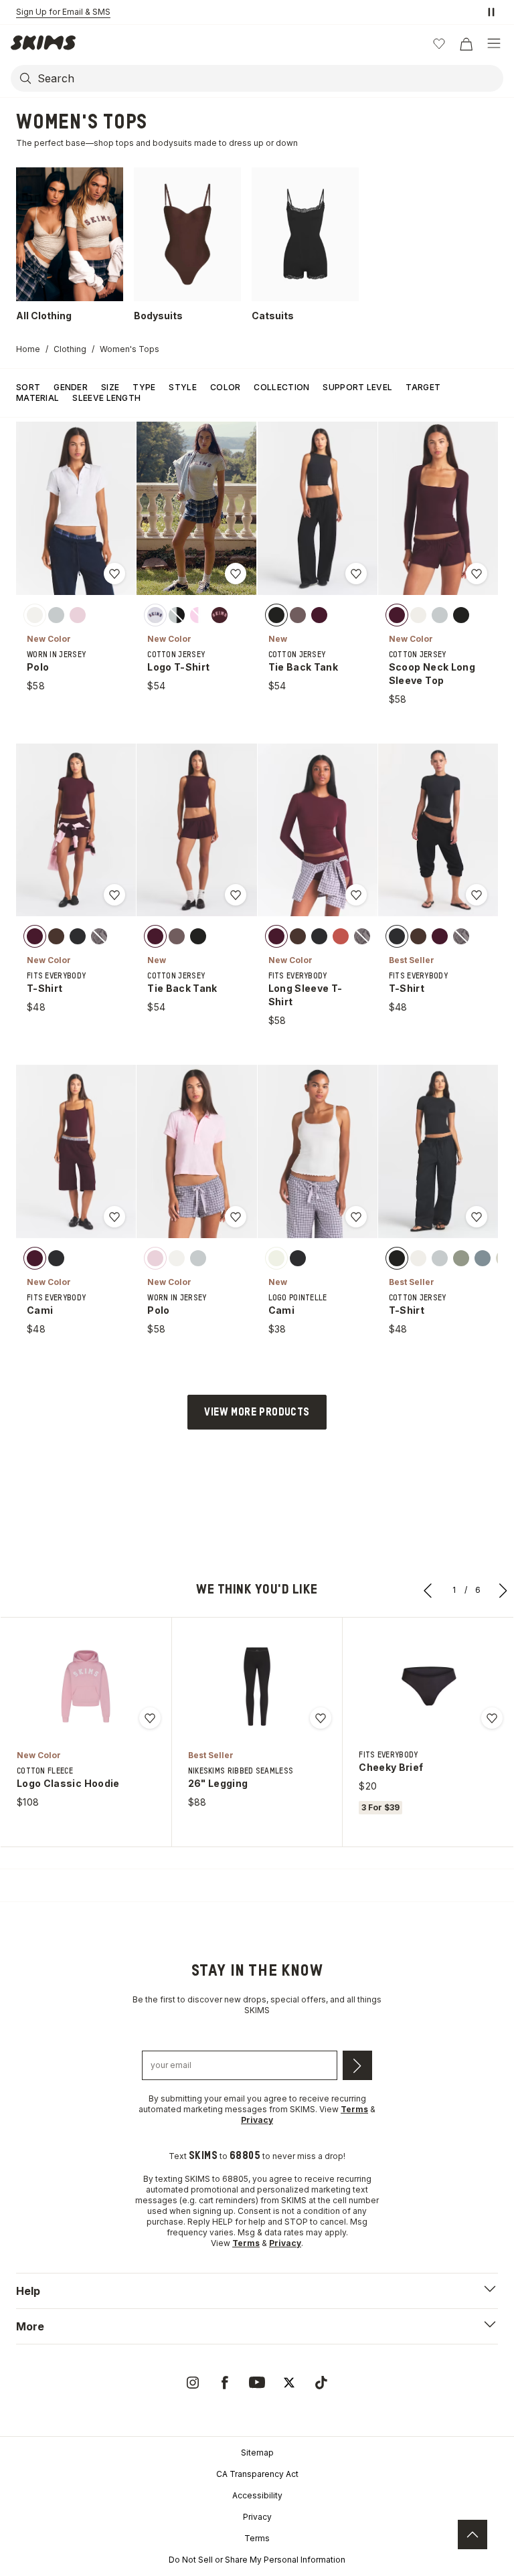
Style (183, 387)
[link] (193, 2383)
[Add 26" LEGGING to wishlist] (321, 1718)
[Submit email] (357, 2065)
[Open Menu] (494, 44)
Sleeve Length (106, 398)
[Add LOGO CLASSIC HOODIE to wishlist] (150, 1718)
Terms (257, 2538)
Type (144, 387)
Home (28, 349)
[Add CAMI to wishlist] (114, 1217)
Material (37, 398)
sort (28, 387)
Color (226, 387)
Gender (71, 387)
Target (423, 387)
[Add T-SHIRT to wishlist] (114, 895)
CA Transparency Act (257, 2474)
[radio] (35, 614)
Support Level (357, 387)
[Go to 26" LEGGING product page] (257, 1687)
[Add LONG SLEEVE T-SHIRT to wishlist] (356, 895)
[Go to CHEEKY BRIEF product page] (428, 1687)
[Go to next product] (503, 1590)
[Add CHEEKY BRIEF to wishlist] (492, 1718)
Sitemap (257, 2453)
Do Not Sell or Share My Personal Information (257, 2560)
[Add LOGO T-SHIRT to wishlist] (236, 574)
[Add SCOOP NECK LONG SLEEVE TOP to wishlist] (477, 574)
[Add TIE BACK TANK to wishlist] (356, 574)
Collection (281, 387)
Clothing (70, 349)
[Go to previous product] (428, 1590)
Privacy (257, 2517)
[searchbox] (269, 78)
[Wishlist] (439, 44)
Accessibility (257, 2495)
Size (110, 387)
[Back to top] (473, 2535)
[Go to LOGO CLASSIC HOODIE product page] (86, 1687)
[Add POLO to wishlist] (114, 574)
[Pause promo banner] (491, 12)
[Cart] (466, 44)
